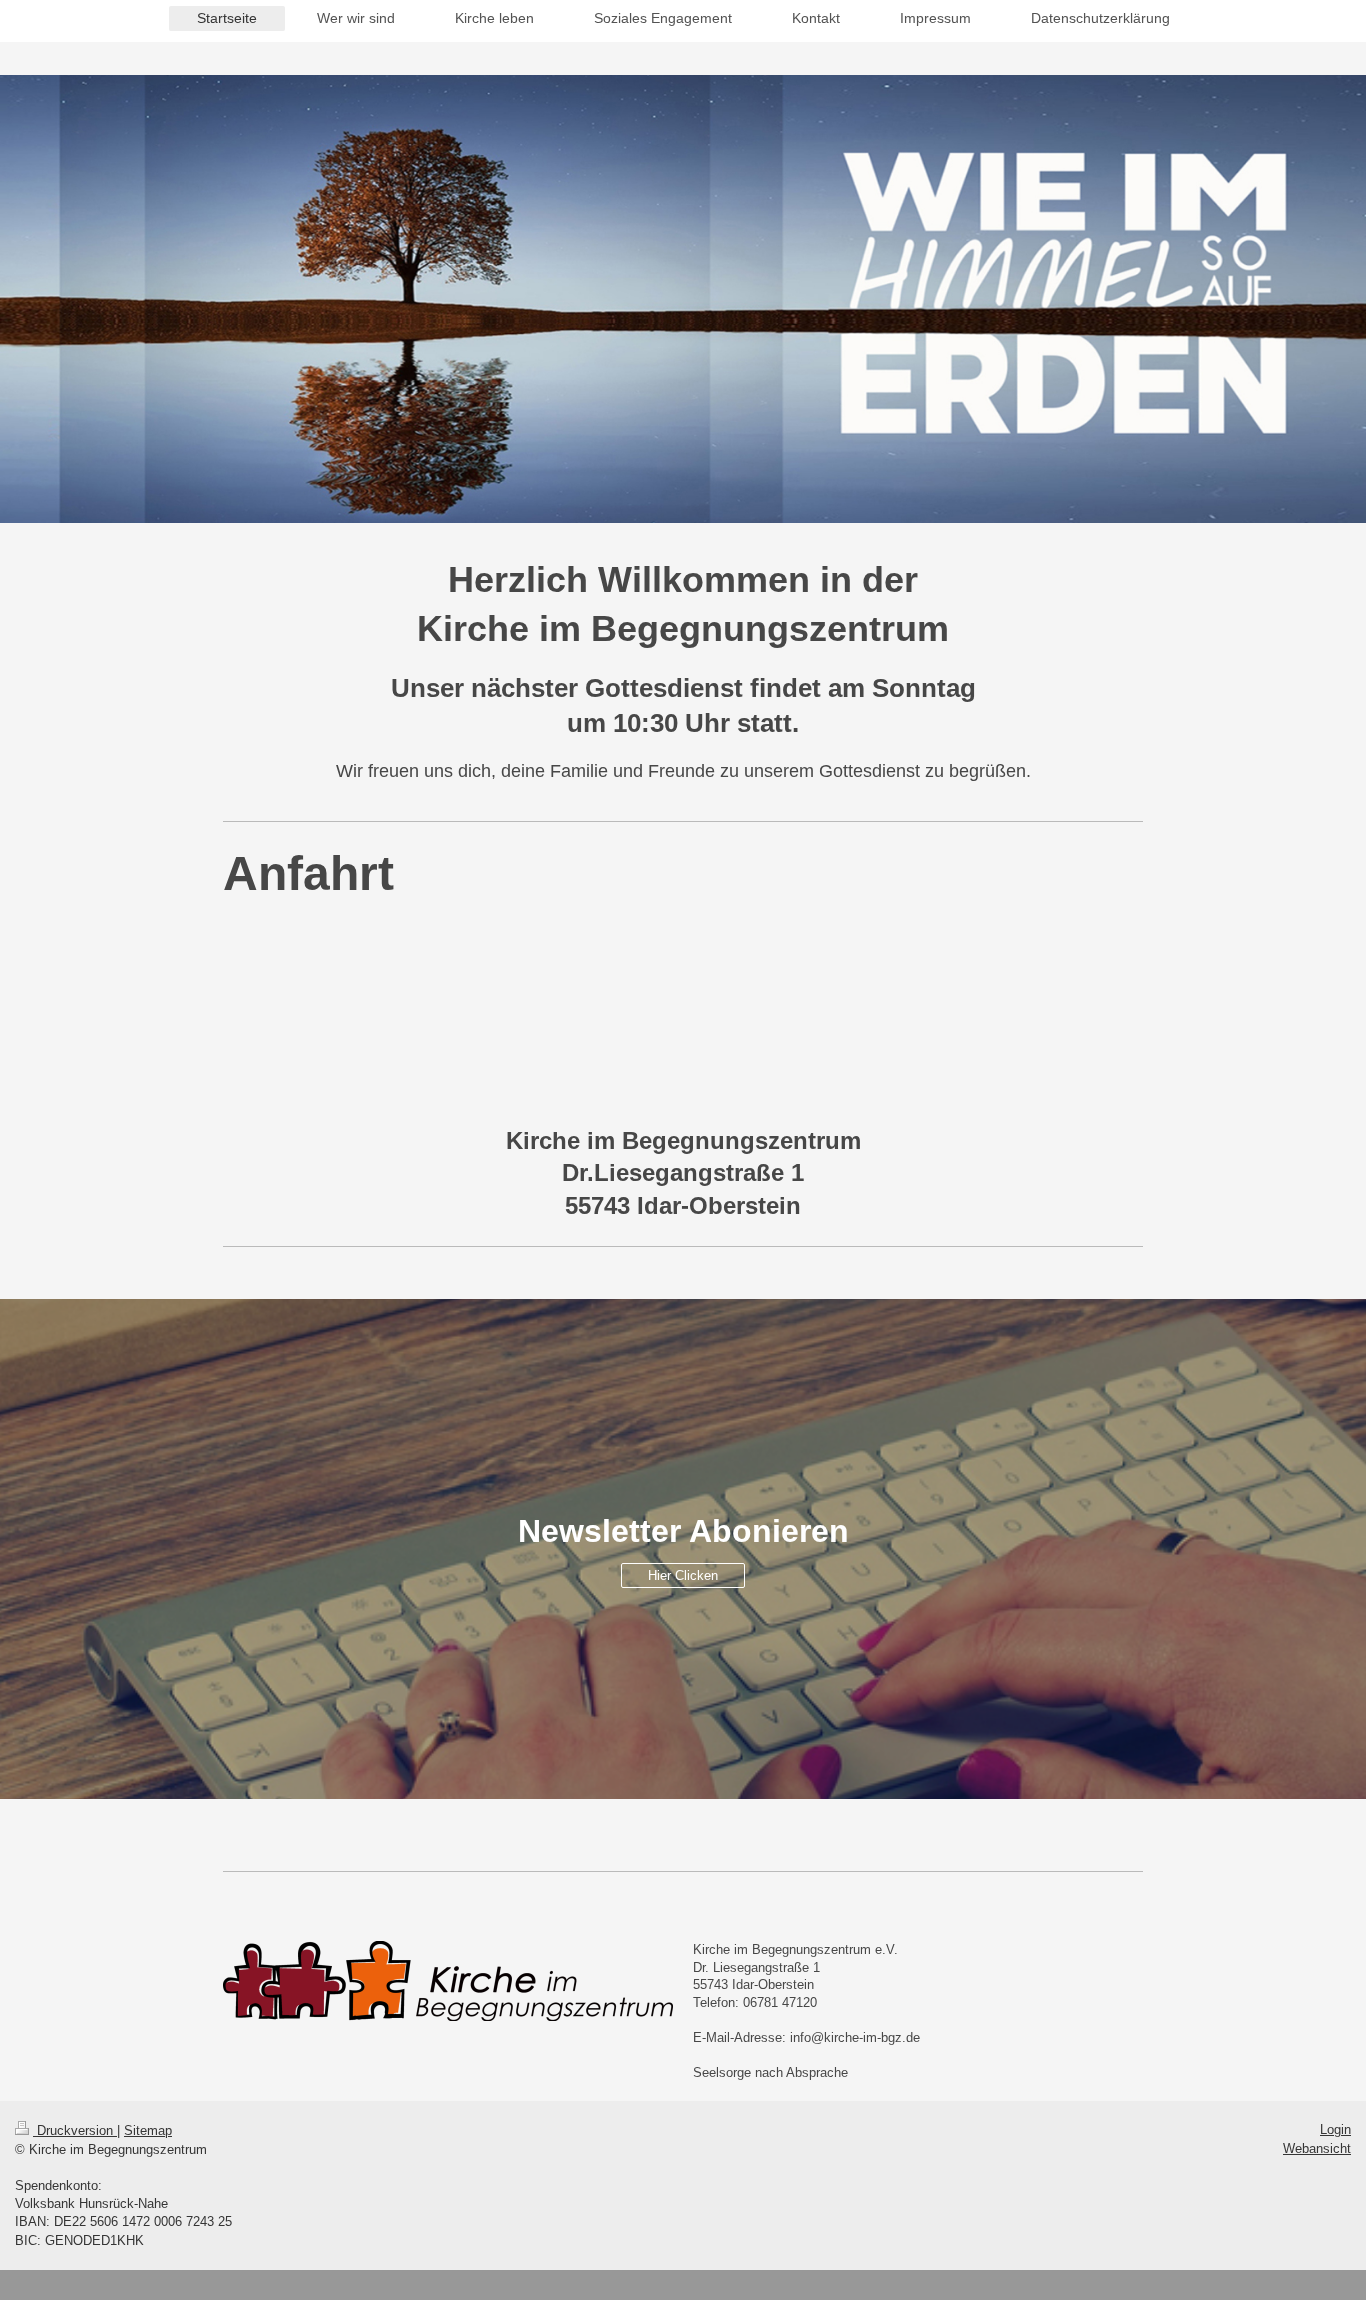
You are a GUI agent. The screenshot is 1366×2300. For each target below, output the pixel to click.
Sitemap (148, 2130)
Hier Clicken (683, 1575)
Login (1335, 2129)
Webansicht (1317, 2148)
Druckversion (75, 2130)
